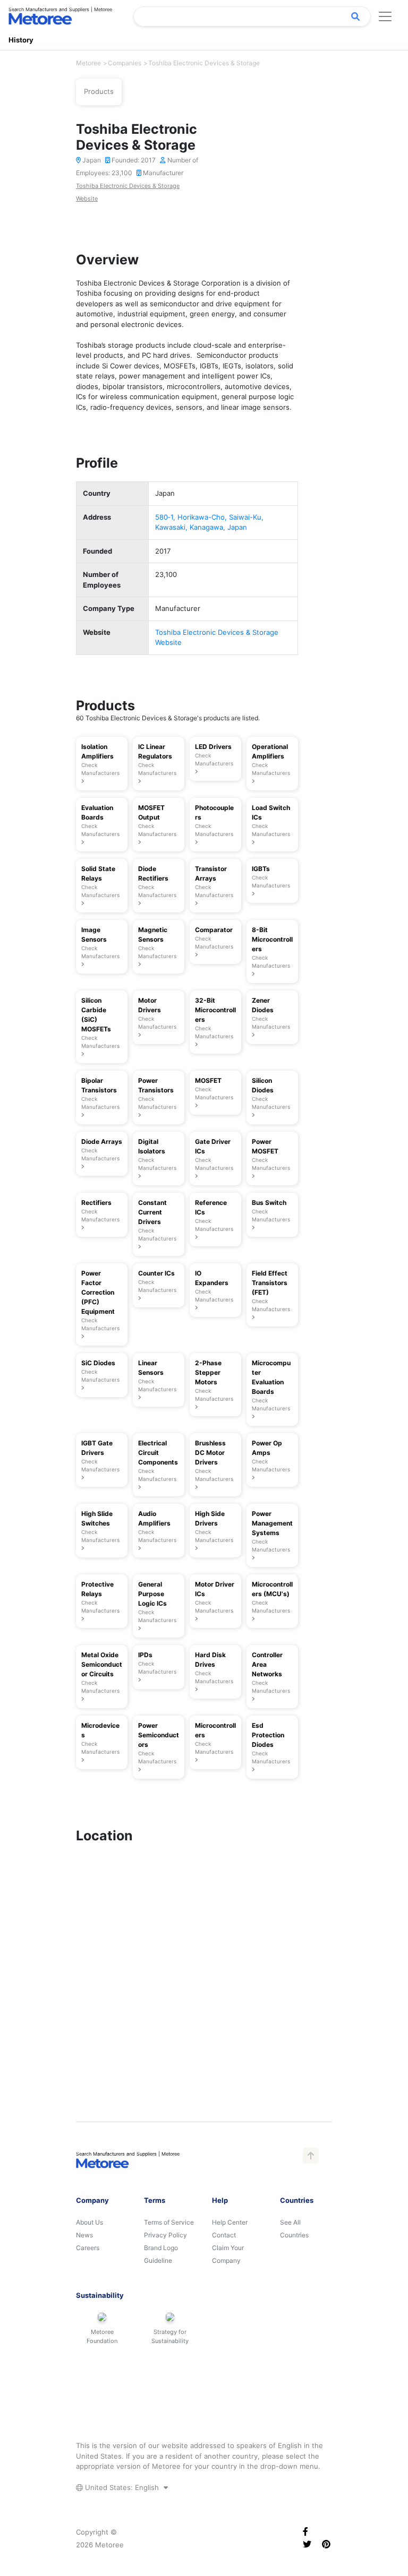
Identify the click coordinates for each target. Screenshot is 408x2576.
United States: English (122, 2487)
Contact (224, 2235)
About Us (90, 2222)
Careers (88, 2248)
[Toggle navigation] (385, 16)
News (84, 2235)
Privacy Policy (165, 2235)
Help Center (230, 2222)
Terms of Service (169, 2222)
